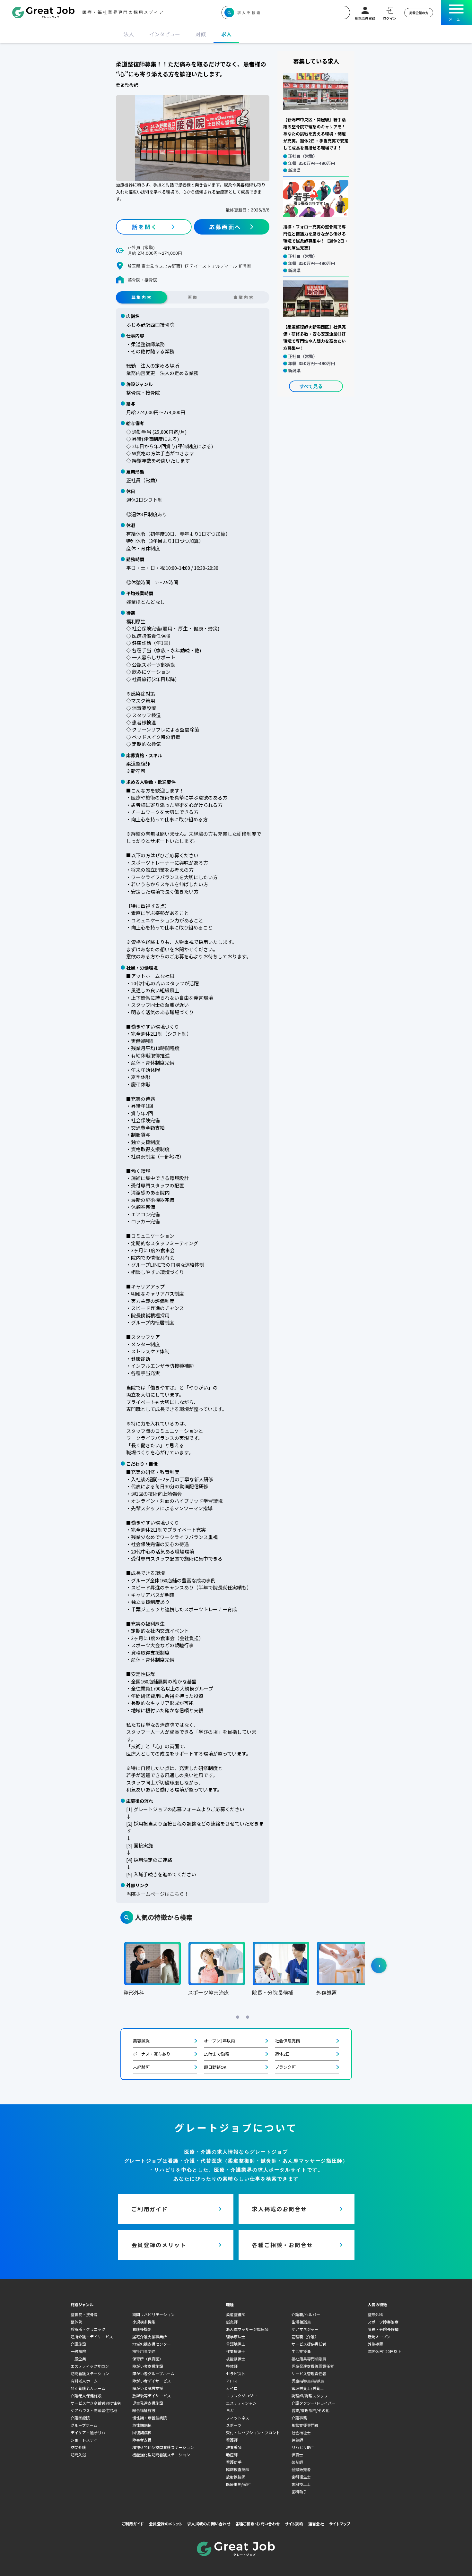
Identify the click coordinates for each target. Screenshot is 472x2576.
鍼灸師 (232, 2322)
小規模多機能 (144, 2322)
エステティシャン (241, 2403)
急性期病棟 (142, 2425)
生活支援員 (301, 2351)
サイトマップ (340, 2524)
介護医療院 (80, 2418)
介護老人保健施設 (86, 2396)
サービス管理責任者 (309, 2373)
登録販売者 (301, 2469)
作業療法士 (236, 2351)
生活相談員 (301, 2322)
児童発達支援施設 (148, 2403)
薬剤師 (297, 2462)
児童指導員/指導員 (308, 2381)
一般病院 (78, 2351)
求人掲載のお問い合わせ (209, 2524)
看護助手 (234, 2462)
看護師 (232, 2440)
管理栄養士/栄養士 (308, 2388)
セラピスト (236, 2373)
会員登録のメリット (166, 2524)
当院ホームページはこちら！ (157, 1894)
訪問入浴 (78, 2455)
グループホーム (84, 2425)
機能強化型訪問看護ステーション (161, 2455)
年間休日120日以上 (385, 2351)
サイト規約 (294, 2524)
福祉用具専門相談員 (309, 2359)
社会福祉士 (301, 2432)
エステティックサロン (90, 2366)
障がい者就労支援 (148, 2388)
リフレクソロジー (241, 2396)
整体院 (76, 2322)
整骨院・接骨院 (84, 2314)
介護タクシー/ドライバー (314, 2403)
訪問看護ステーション (90, 2373)
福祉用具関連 (144, 2351)
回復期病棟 (142, 2432)
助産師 (232, 2455)
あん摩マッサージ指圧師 (247, 2329)
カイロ (232, 2388)
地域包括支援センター (152, 2344)
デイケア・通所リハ (88, 2432)
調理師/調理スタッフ (310, 2396)
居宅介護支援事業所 (150, 2336)
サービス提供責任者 (309, 2344)
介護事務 (299, 2418)
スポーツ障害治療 (383, 2322)
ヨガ (230, 2410)
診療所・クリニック (88, 2329)
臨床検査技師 (238, 2469)
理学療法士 (236, 2336)
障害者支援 (142, 2440)
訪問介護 (78, 2447)
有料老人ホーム (84, 2381)
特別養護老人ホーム (88, 2388)
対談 (201, 34)
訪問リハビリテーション (153, 2314)
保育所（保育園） (148, 2359)
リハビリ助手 (303, 2447)
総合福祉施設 (144, 2410)
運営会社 (316, 2524)
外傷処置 (375, 2344)
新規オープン (379, 2336)
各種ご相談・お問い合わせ (258, 2524)
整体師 (232, 2366)
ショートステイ (84, 2440)
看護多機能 (142, 2329)
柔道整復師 (236, 2314)
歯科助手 (299, 2491)
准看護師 (234, 2447)
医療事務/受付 (238, 2484)
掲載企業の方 (419, 13)
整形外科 (375, 2314)
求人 (226, 34)
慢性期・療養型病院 (150, 2418)
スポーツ (234, 2425)
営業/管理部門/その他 (310, 2410)
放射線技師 (236, 2477)
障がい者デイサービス (152, 2381)
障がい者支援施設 (148, 2366)
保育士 (297, 2455)
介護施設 (78, 2344)
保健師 (297, 2440)
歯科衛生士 (301, 2477)
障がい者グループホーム (153, 2373)
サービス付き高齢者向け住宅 (96, 2403)
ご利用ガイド (133, 2524)
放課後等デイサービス (152, 2396)
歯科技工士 (301, 2484)
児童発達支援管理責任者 (313, 2366)
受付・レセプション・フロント (253, 2432)
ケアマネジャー (305, 2329)
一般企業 (78, 2359)
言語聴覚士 (236, 2344)
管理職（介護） (305, 2336)
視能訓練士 (236, 2359)
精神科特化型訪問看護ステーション (163, 2447)
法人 (129, 34)
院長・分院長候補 (383, 2329)
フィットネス (238, 2418)
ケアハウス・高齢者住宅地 (94, 2410)
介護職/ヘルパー (306, 2314)
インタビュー (165, 34)
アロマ (232, 2381)
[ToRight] (379, 1965)
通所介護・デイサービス (92, 2336)
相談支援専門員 (305, 2425)
